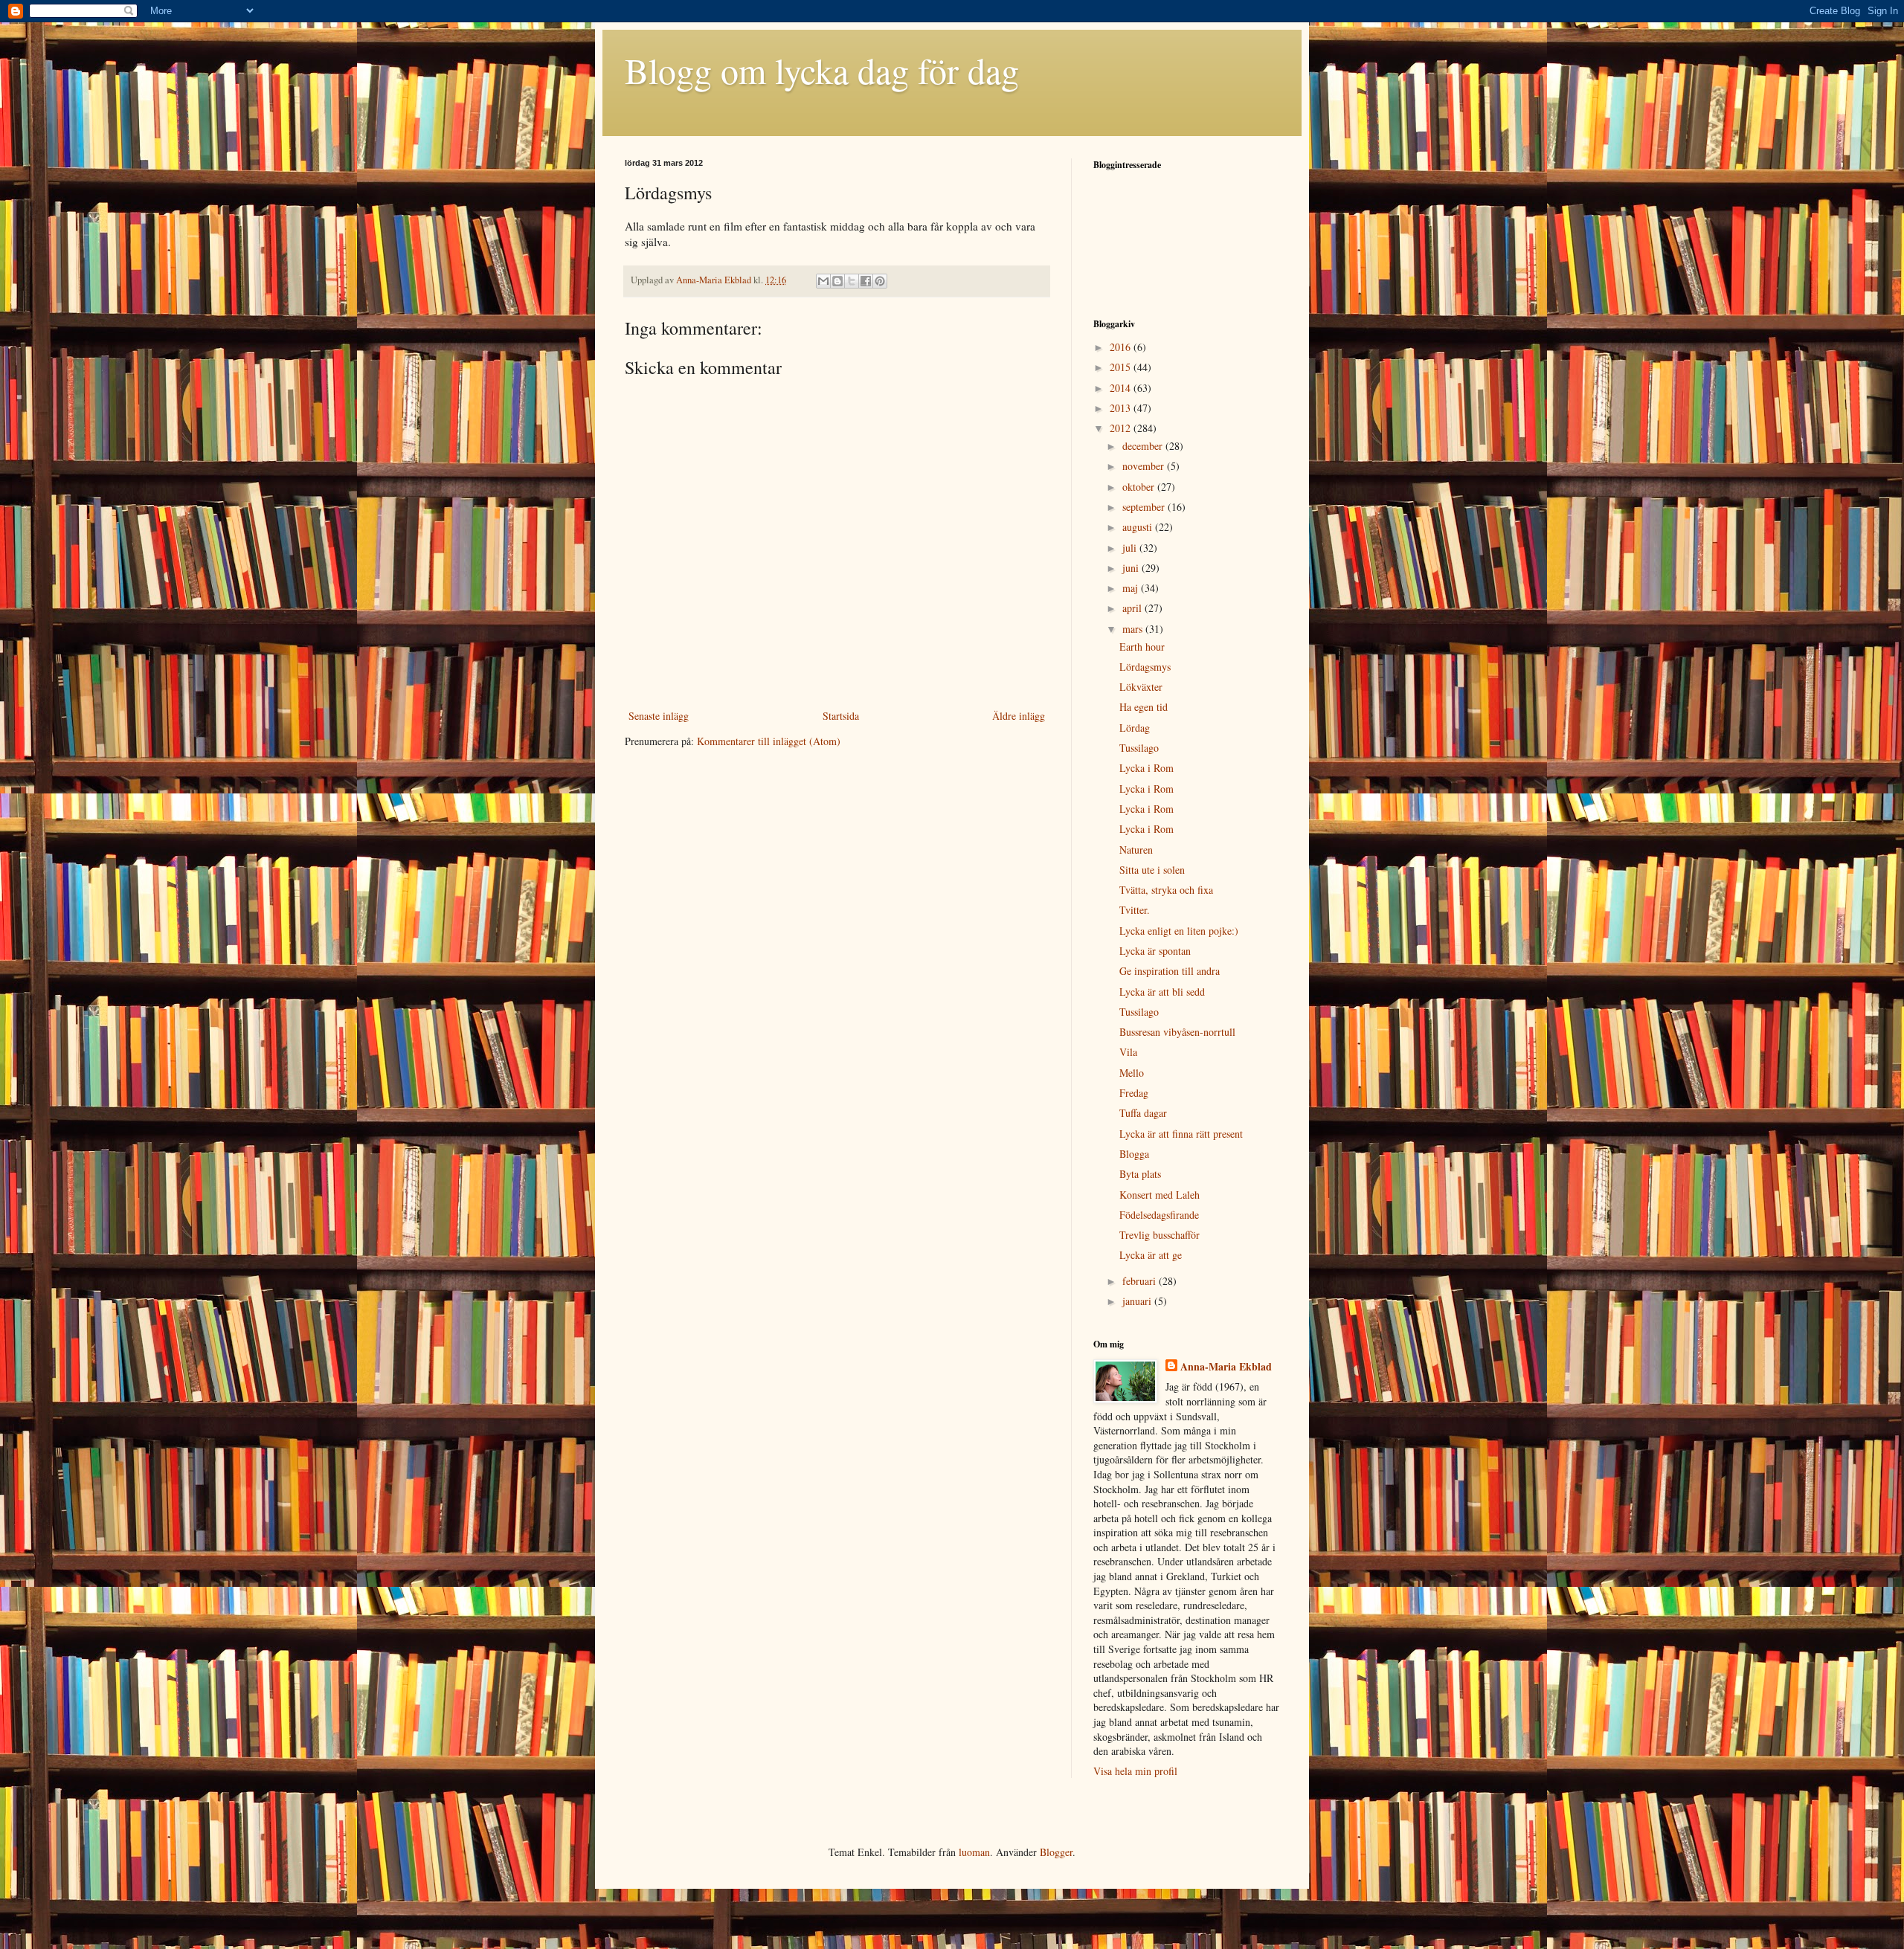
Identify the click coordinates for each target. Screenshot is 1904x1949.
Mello (1132, 1073)
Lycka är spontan (1155, 951)
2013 (1122, 408)
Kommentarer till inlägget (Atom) (769, 741)
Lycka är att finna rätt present (1181, 1134)
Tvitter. (1135, 910)
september (1145, 507)
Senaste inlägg (659, 716)
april (1133, 608)
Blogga (1134, 1154)
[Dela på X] (852, 281)
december (1144, 446)
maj (1132, 588)
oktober (1140, 487)
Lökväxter (1141, 687)
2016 (1122, 347)
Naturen (1136, 850)
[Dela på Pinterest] (880, 281)
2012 (1122, 428)
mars (1134, 629)
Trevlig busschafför (1160, 1235)
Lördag (1135, 728)
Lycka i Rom (1146, 768)
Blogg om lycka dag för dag (822, 70)
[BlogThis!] (837, 281)
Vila (1128, 1052)
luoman (974, 1852)
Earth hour (1142, 647)
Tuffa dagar (1143, 1113)
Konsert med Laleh (1160, 1195)
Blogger (1056, 1852)
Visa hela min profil (1135, 1771)
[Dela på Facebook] (866, 281)
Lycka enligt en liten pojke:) (1179, 931)
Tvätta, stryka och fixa (1166, 890)
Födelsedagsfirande (1159, 1215)
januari (1138, 1301)
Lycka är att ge (1151, 1255)
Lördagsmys (1145, 667)
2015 (1122, 367)
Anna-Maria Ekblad (1226, 1367)
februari (1141, 1281)
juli (1131, 548)
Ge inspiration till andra (1170, 971)
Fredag (1134, 1093)
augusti (1139, 527)
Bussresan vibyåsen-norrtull (1177, 1032)
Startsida (841, 716)
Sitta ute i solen (1152, 870)
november (1145, 466)
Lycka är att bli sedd (1162, 992)
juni (1132, 568)
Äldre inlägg (1019, 716)
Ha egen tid (1144, 707)
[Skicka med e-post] (823, 281)
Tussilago (1139, 748)
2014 (1122, 388)
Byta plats (1140, 1174)
